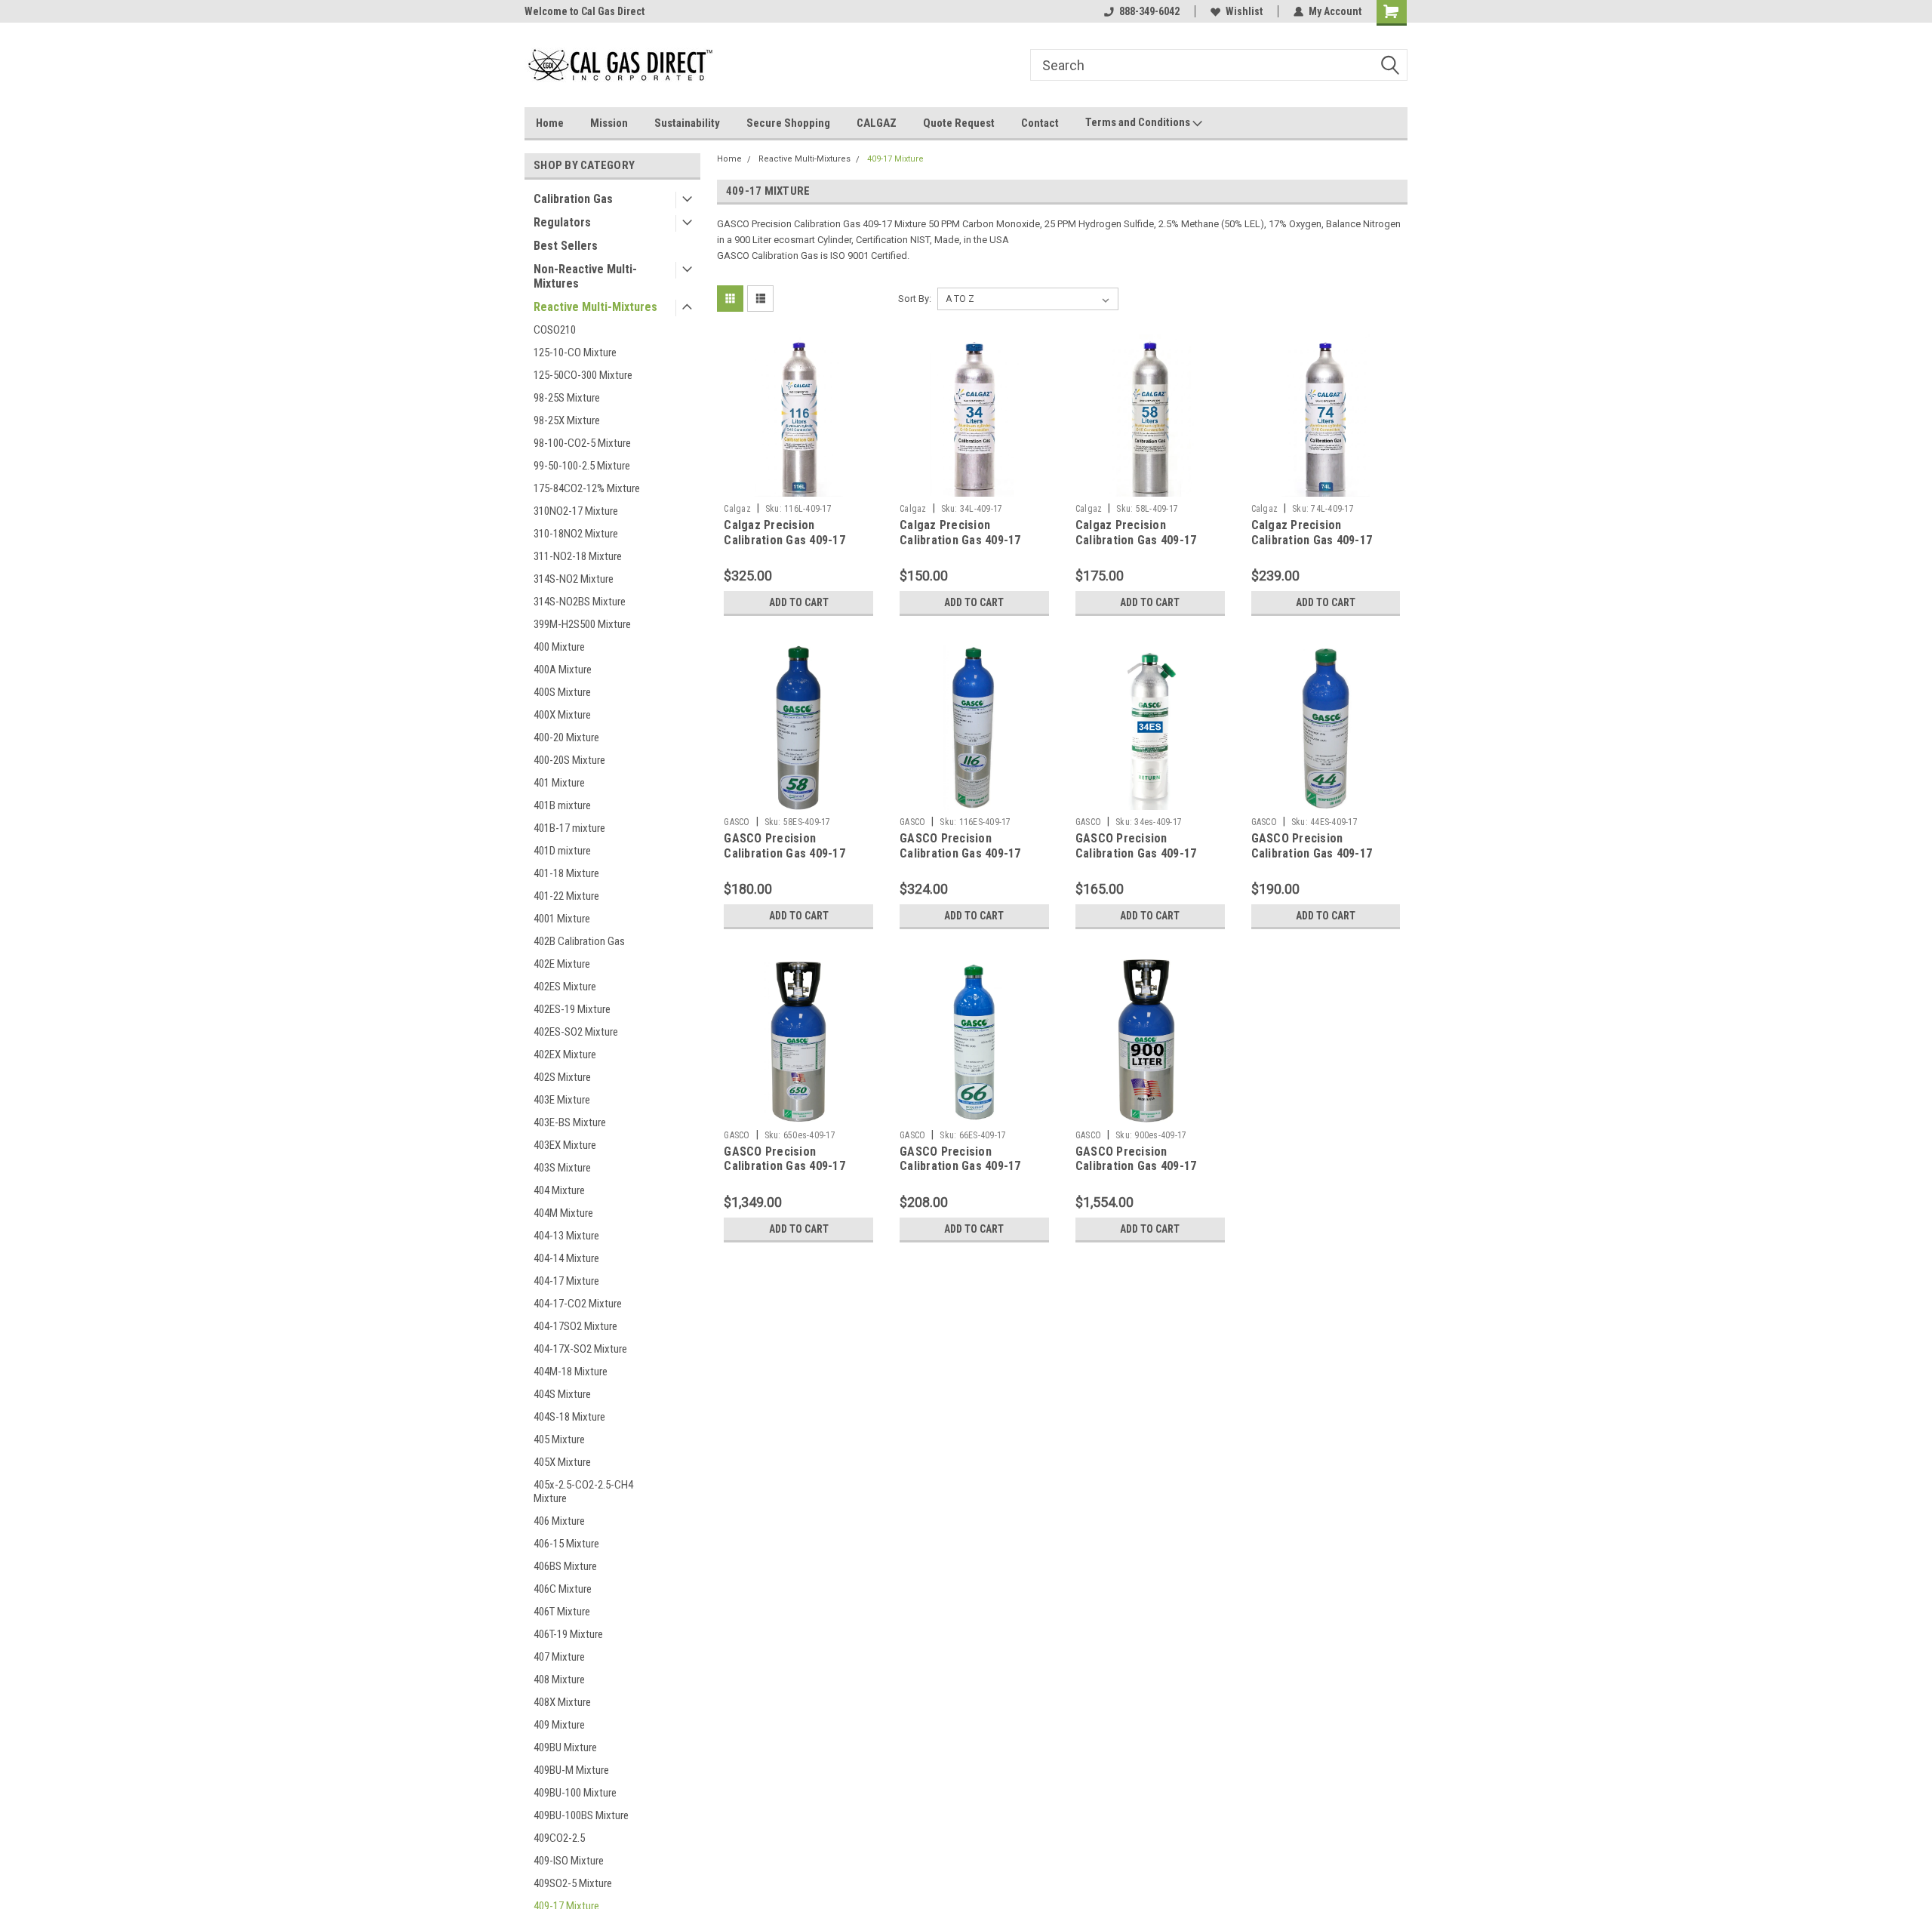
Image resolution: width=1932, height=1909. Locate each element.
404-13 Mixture (566, 1236)
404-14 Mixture (566, 1258)
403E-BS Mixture (570, 1122)
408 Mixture (559, 1680)
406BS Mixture (565, 1566)
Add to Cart (799, 602)
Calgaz (737, 509)
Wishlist (1244, 11)
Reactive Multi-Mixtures (595, 307)
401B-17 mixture (569, 828)
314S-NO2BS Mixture (580, 602)
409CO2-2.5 (559, 1838)
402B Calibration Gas (579, 941)
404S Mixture (562, 1394)
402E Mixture (562, 964)
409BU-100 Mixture (575, 1793)
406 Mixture (559, 1521)
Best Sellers (566, 246)
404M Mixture (563, 1213)
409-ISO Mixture (569, 1861)
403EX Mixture (565, 1145)
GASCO (737, 822)
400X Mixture (562, 715)
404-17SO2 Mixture (575, 1326)
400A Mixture (563, 670)
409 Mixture (559, 1725)
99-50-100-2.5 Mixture (582, 466)
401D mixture (562, 851)
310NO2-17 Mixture (576, 511)
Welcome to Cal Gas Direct (585, 11)
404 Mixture (559, 1190)
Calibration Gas (573, 199)
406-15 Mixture (566, 1544)
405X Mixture (562, 1462)
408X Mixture (562, 1702)
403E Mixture (562, 1100)
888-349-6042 (1149, 11)
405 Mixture (559, 1439)
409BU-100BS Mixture (581, 1815)
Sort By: (915, 299)
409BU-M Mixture (571, 1770)
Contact (1040, 123)
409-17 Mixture (895, 159)
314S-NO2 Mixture (574, 579)
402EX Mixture (565, 1055)
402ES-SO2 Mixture (576, 1032)
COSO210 (555, 330)
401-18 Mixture (566, 873)
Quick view (798, 485)
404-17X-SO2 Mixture (580, 1349)
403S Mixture (562, 1168)
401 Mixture (559, 783)
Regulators (562, 222)
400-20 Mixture (566, 737)
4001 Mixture (562, 919)
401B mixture (562, 805)
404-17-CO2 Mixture (578, 1304)
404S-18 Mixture (569, 1417)
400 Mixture (559, 647)
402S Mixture (562, 1077)
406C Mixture (563, 1589)
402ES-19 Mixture (572, 1009)
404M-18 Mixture (571, 1372)
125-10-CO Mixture (575, 353)
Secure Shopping (788, 123)
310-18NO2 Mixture (576, 534)
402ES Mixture (565, 987)
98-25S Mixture (567, 398)
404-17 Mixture (566, 1281)
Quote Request (959, 123)
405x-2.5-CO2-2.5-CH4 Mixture (583, 1492)
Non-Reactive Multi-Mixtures (585, 276)
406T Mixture (562, 1612)
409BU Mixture (565, 1747)
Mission (609, 123)
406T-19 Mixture (568, 1634)
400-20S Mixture (569, 760)
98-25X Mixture (567, 420)
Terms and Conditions (1139, 122)
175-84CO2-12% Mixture (587, 488)
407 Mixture (559, 1657)
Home (550, 123)
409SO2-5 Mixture (573, 1883)
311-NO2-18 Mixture (578, 556)
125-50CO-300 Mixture (583, 375)
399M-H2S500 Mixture (582, 624)
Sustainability (687, 123)
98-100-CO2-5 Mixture (582, 443)
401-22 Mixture (566, 896)
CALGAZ (877, 123)
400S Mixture (562, 692)
